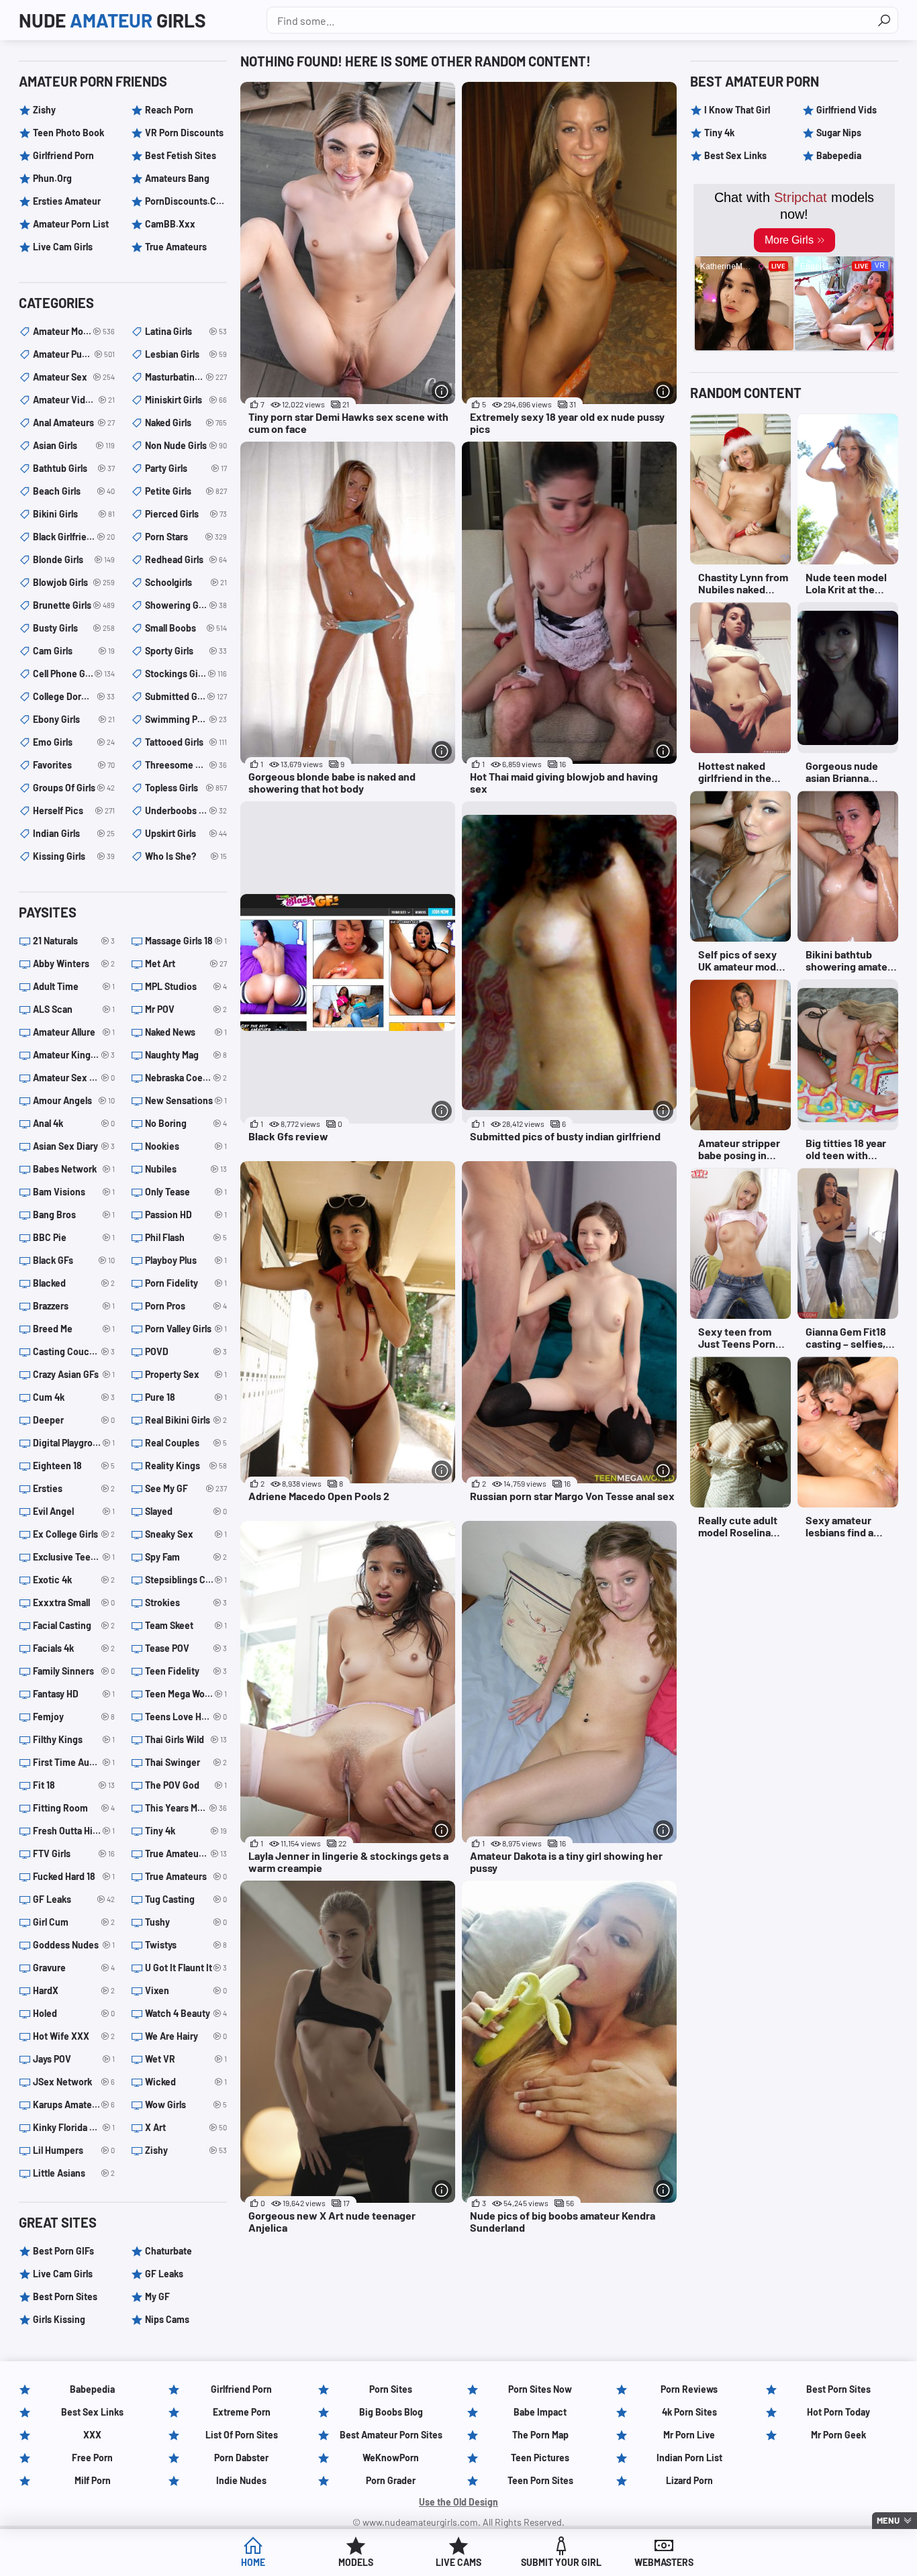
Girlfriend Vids (847, 110)
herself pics (74, 810)
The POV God (186, 1785)
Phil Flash (186, 1237)
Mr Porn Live (689, 2435)
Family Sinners (74, 1671)
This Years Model (186, 1808)
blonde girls (74, 559)
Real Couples (186, 1443)
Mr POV (186, 1009)
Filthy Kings (74, 1739)
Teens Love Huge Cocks (186, 1717)
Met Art (186, 963)
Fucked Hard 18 (74, 1876)
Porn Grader (391, 2480)
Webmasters (664, 2562)
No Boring (186, 1123)
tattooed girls (186, 742)
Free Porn (92, 2458)
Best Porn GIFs (63, 2251)
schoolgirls (186, 582)
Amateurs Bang (177, 178)
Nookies (186, 1146)
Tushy (186, 1922)
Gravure (74, 1968)
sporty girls (186, 651)
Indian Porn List (689, 2458)
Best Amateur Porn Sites (391, 2435)
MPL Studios (186, 986)
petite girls (186, 491)
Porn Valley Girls (186, 1329)
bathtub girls (74, 468)
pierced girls (186, 514)
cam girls (74, 651)
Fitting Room (74, 1808)
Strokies (186, 1602)
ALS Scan (74, 1009)
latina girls (186, 331)
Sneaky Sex (186, 1534)
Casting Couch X (74, 1351)
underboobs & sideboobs (186, 810)
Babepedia (839, 155)
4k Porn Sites (689, 2412)
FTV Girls (74, 1853)
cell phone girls (74, 674)
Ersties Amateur (67, 201)
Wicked (186, 2082)
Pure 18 (186, 1397)
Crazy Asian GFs (74, 1374)
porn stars (186, 537)
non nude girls (186, 445)
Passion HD (186, 1215)
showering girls (186, 605)
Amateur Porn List (71, 224)
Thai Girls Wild (186, 1739)
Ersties (74, 1488)
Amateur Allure (74, 1032)
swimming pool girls (186, 719)
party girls (186, 468)
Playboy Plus (186, 1260)
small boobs (186, 628)
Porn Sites (391, 2389)
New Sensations (186, 1100)
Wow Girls (186, 2104)
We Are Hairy (186, 2036)
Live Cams (458, 2562)
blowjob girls (74, 582)
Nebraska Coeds (186, 1078)
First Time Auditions (74, 1762)
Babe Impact (540, 2412)
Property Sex (186, 1374)
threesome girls (186, 765)
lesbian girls (186, 354)
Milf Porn (93, 2480)
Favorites (74, 765)
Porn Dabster (241, 2458)
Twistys (186, 1945)
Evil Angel (74, 1511)
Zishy (44, 110)
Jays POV (74, 2059)
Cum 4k (74, 1397)
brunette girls (74, 605)
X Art (186, 2127)
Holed (74, 2013)
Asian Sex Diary (74, 1146)
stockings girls (186, 674)
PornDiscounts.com (186, 201)
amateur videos (74, 400)
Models (356, 2562)
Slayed (186, 1511)
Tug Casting (186, 1899)
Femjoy (74, 1717)
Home (253, 2562)
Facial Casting (74, 1625)
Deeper (74, 1420)
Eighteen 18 (74, 1466)
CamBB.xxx (170, 224)
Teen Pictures (540, 2458)
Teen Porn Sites (540, 2480)
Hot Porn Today (838, 2412)
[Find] (884, 20)
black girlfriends (74, 537)
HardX (74, 1990)
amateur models (74, 331)
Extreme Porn (242, 2412)
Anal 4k (74, 1123)
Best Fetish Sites (181, 155)
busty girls (74, 628)
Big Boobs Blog (391, 2412)
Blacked (74, 1283)
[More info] (442, 391)
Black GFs (74, 1260)
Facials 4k (74, 1648)
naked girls (186, 423)
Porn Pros (186, 1306)
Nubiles (186, 1169)
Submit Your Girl (561, 2562)
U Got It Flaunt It (186, 1968)
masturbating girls (186, 377)
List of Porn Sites (242, 2435)
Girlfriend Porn (63, 155)
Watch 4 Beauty (186, 2013)
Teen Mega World (186, 1694)
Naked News (186, 1032)
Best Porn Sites (65, 2296)
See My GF (186, 1488)
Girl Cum (74, 1922)
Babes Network (74, 1169)
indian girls (74, 833)
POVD (186, 1351)
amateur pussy (74, 354)
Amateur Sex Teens (74, 1078)
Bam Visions (74, 1192)
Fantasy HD (74, 1694)
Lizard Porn (689, 2480)
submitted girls (186, 696)
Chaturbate (168, 2251)
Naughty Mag (186, 1055)
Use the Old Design (458, 2502)
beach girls (74, 491)
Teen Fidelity (186, 1671)
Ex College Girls (74, 1534)
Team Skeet (186, 1625)
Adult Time (74, 986)
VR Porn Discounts (184, 133)
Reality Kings (186, 1466)
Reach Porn (169, 110)
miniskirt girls (186, 400)
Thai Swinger (186, 1762)
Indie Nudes (241, 2480)
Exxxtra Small (74, 1602)
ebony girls (74, 719)
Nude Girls (112, 20)
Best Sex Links (735, 155)
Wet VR (186, 2059)
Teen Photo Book (68, 133)
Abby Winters (74, 963)
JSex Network (74, 2082)
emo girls (74, 742)
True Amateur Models (186, 1853)
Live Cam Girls (63, 247)
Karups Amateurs (74, 2104)
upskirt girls (186, 833)
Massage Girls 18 (186, 941)
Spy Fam (186, 1557)
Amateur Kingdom (74, 1055)
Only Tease (186, 1192)
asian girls (74, 445)
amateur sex (74, 377)
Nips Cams (167, 2319)
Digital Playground (74, 1443)
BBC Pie (74, 1237)
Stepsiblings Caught (186, 1580)
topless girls (186, 788)
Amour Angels (74, 1100)
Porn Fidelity (186, 1283)
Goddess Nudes (74, 1945)
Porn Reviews (689, 2389)
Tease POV (186, 1648)
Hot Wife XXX (74, 2036)
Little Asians (74, 2173)
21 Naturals (74, 941)
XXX (92, 2435)
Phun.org (52, 178)
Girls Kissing (59, 2319)
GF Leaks (74, 1899)
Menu (888, 2520)
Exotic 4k (74, 1580)
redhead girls (186, 559)
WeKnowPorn (391, 2458)
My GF (157, 2296)
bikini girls (74, 514)
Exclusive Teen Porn (74, 1557)
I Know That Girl (737, 110)
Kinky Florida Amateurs (74, 2127)
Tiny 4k (186, 1831)
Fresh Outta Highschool (74, 1831)
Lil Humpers (74, 2150)
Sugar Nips (839, 133)
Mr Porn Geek (838, 2435)
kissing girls (74, 856)
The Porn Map (540, 2435)
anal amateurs (74, 423)
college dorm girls (74, 696)
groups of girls (74, 788)
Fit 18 (74, 1785)
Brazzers (74, 1306)
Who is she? (186, 856)
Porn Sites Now (540, 2389)
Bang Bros (74, 1215)
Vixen (186, 1990)
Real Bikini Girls (186, 1420)
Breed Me (74, 1329)
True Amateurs (176, 247)
